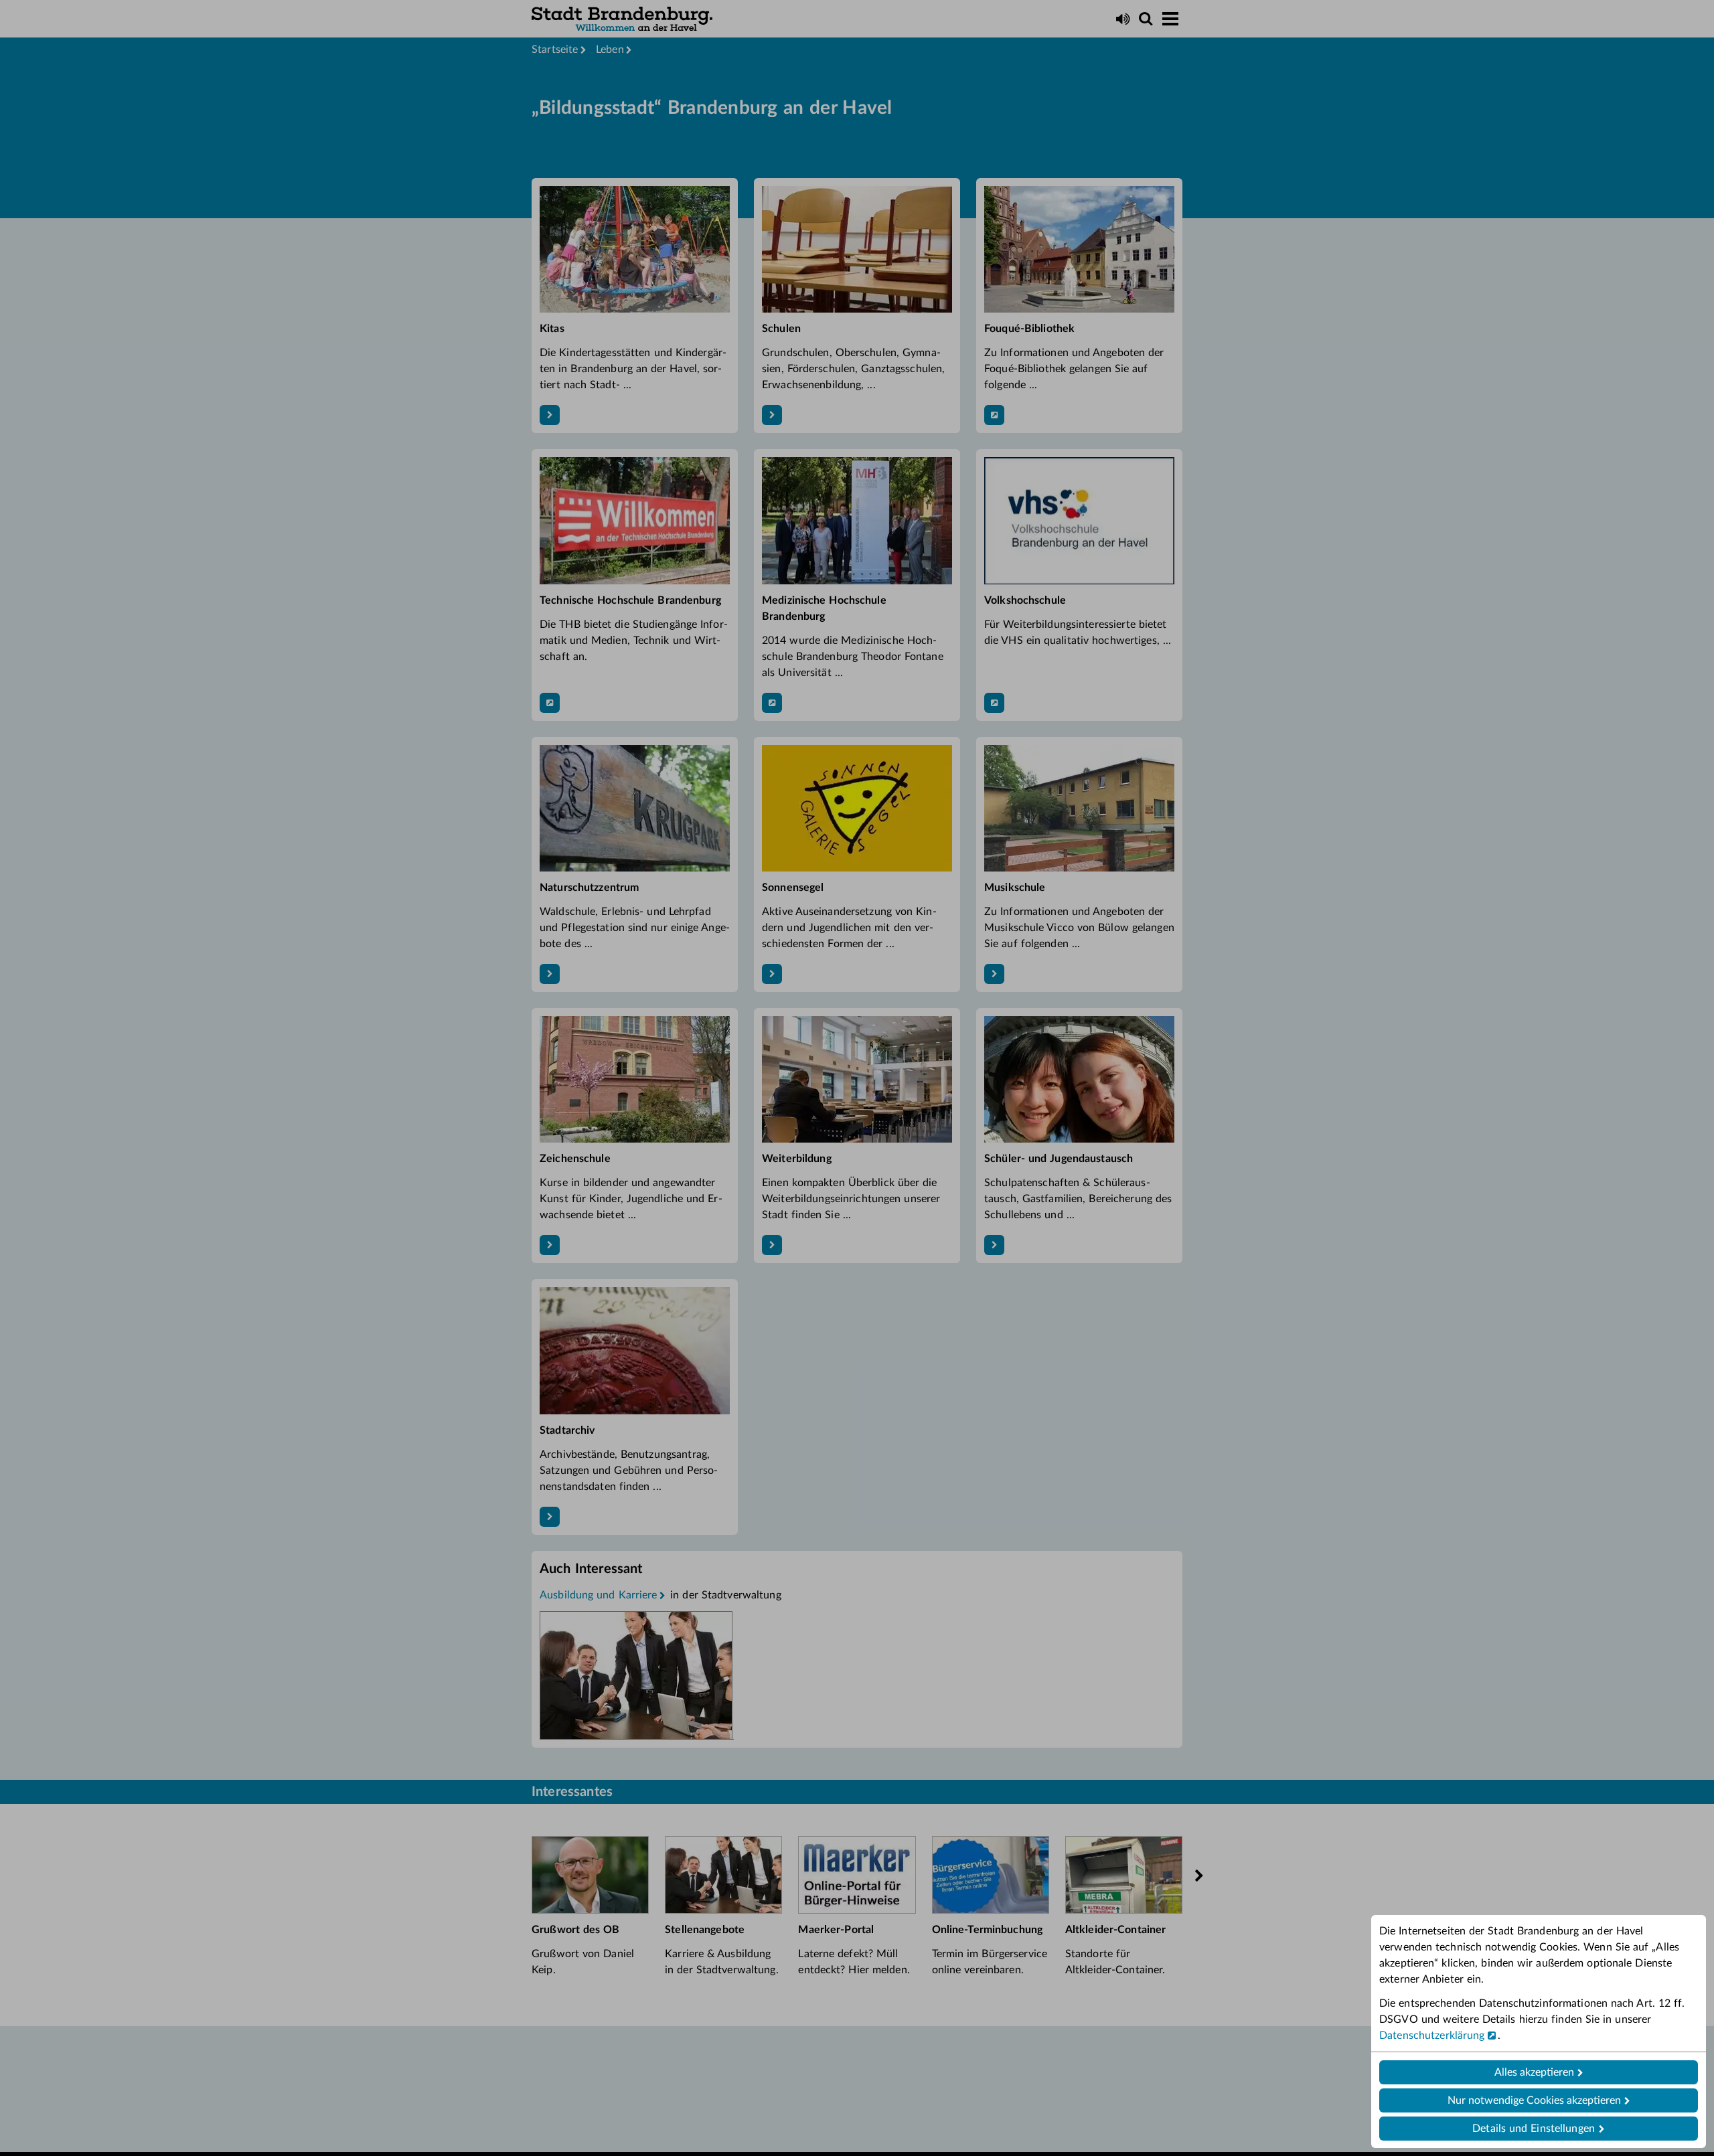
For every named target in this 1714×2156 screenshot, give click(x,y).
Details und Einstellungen (1534, 2129)
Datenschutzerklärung (1432, 2036)
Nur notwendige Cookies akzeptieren (1534, 2100)
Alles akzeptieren (1534, 2072)
